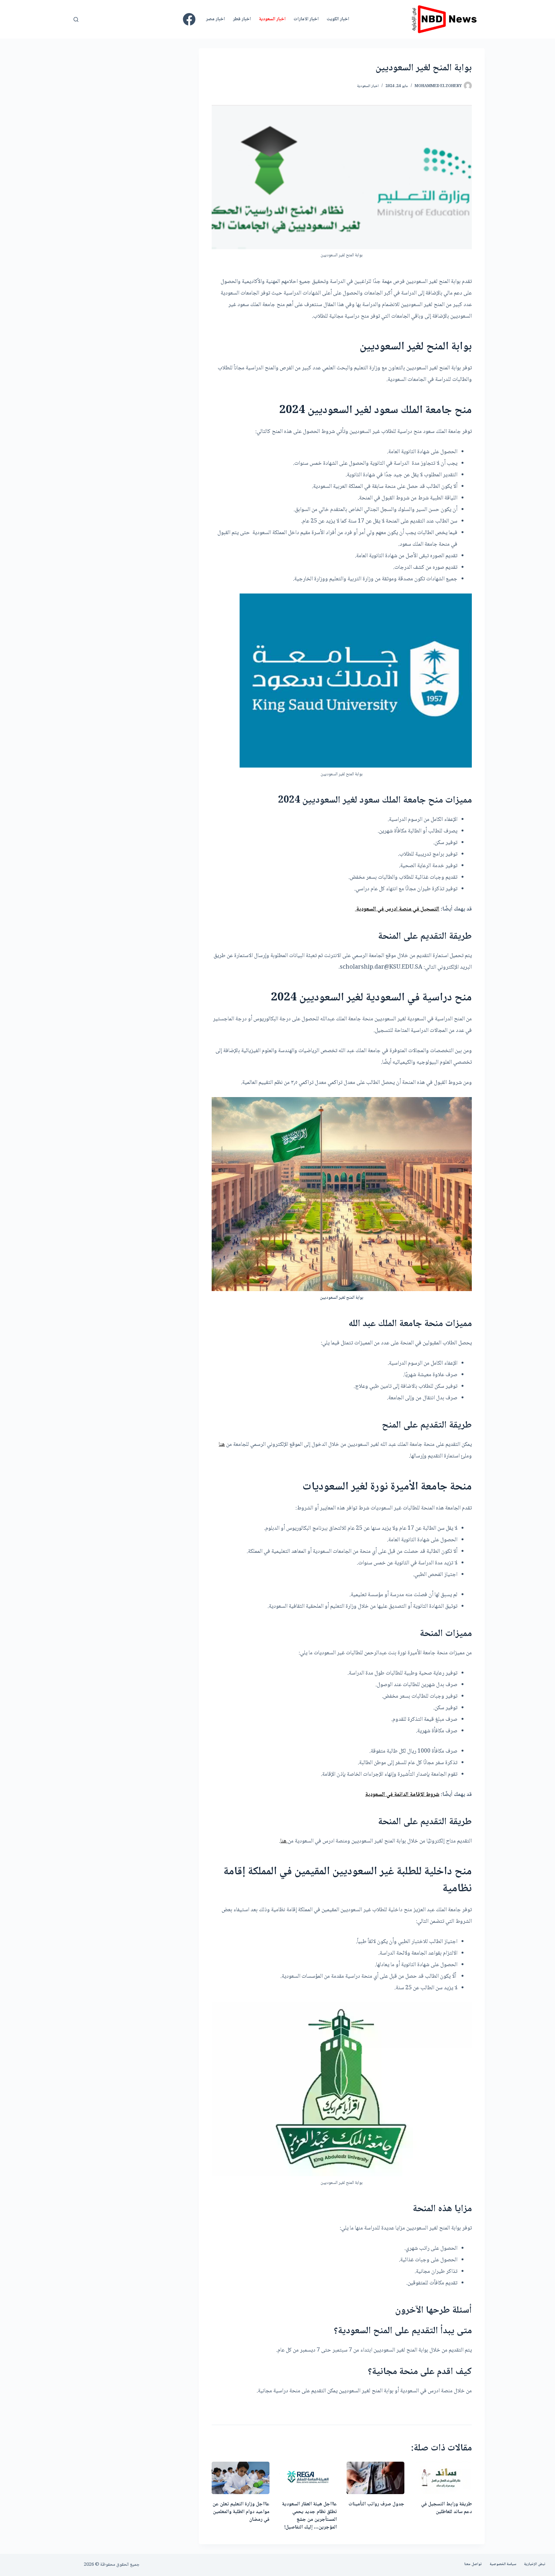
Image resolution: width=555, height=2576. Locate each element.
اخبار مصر (215, 19)
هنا (222, 1445)
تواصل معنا (473, 2564)
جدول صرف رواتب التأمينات (376, 2504)
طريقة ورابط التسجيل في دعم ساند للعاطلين (446, 2508)
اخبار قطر (242, 19)
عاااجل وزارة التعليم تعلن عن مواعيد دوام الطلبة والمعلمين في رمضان (241, 2512)
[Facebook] (189, 19)
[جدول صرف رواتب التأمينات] (375, 2478)
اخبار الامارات (306, 19)
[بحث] (76, 19)
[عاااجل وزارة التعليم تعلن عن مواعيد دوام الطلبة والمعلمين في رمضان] (241, 2478)
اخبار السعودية (272, 19)
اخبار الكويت (338, 19)
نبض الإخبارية (535, 2564)
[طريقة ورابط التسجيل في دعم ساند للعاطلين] (443, 2478)
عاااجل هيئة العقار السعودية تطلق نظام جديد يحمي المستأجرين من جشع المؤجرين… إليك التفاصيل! (309, 2516)
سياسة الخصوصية (503, 2564)
